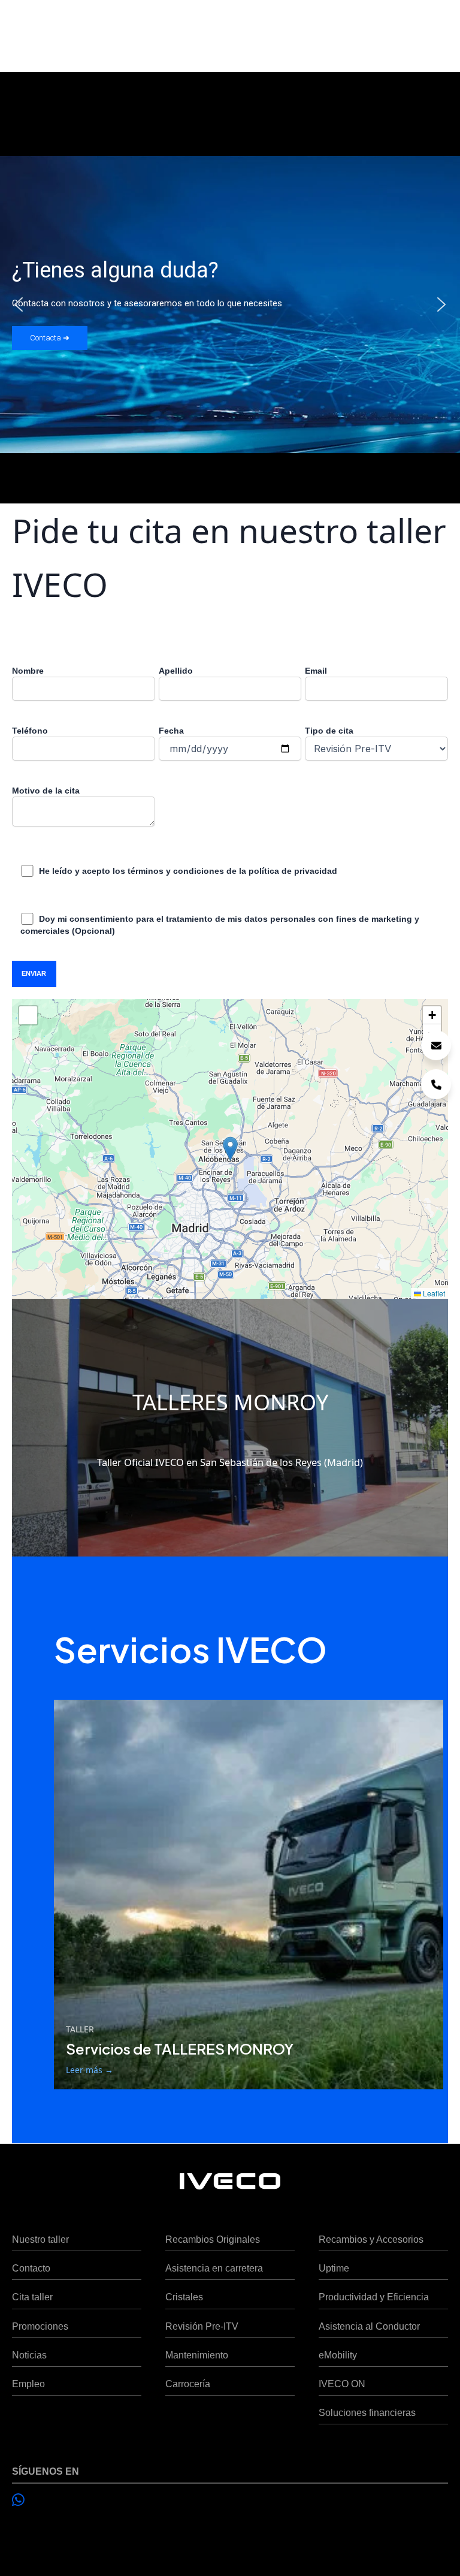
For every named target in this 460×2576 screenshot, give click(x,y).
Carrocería (188, 2384)
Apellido (176, 671)
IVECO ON (342, 2384)
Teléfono (30, 731)
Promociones (40, 2326)
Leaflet (433, 1293)
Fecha (171, 731)
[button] (19, 304)
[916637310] (436, 1084)
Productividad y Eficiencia (374, 2297)
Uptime (334, 2268)
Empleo (28, 2384)
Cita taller (32, 2297)
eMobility (338, 2355)
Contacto (31, 2268)
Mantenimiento (197, 2355)
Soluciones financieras (367, 2412)
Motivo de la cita (46, 791)
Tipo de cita (329, 731)
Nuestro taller (40, 2239)
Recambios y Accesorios (371, 2239)
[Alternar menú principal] (435, 30)
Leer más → (90, 2070)
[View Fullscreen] (28, 1015)
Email (316, 671)
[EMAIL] (436, 1045)
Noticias (29, 2355)
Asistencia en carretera (214, 2268)
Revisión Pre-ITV (202, 2326)
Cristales (184, 2297)
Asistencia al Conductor (369, 2326)
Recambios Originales (213, 2239)
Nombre (28, 671)
